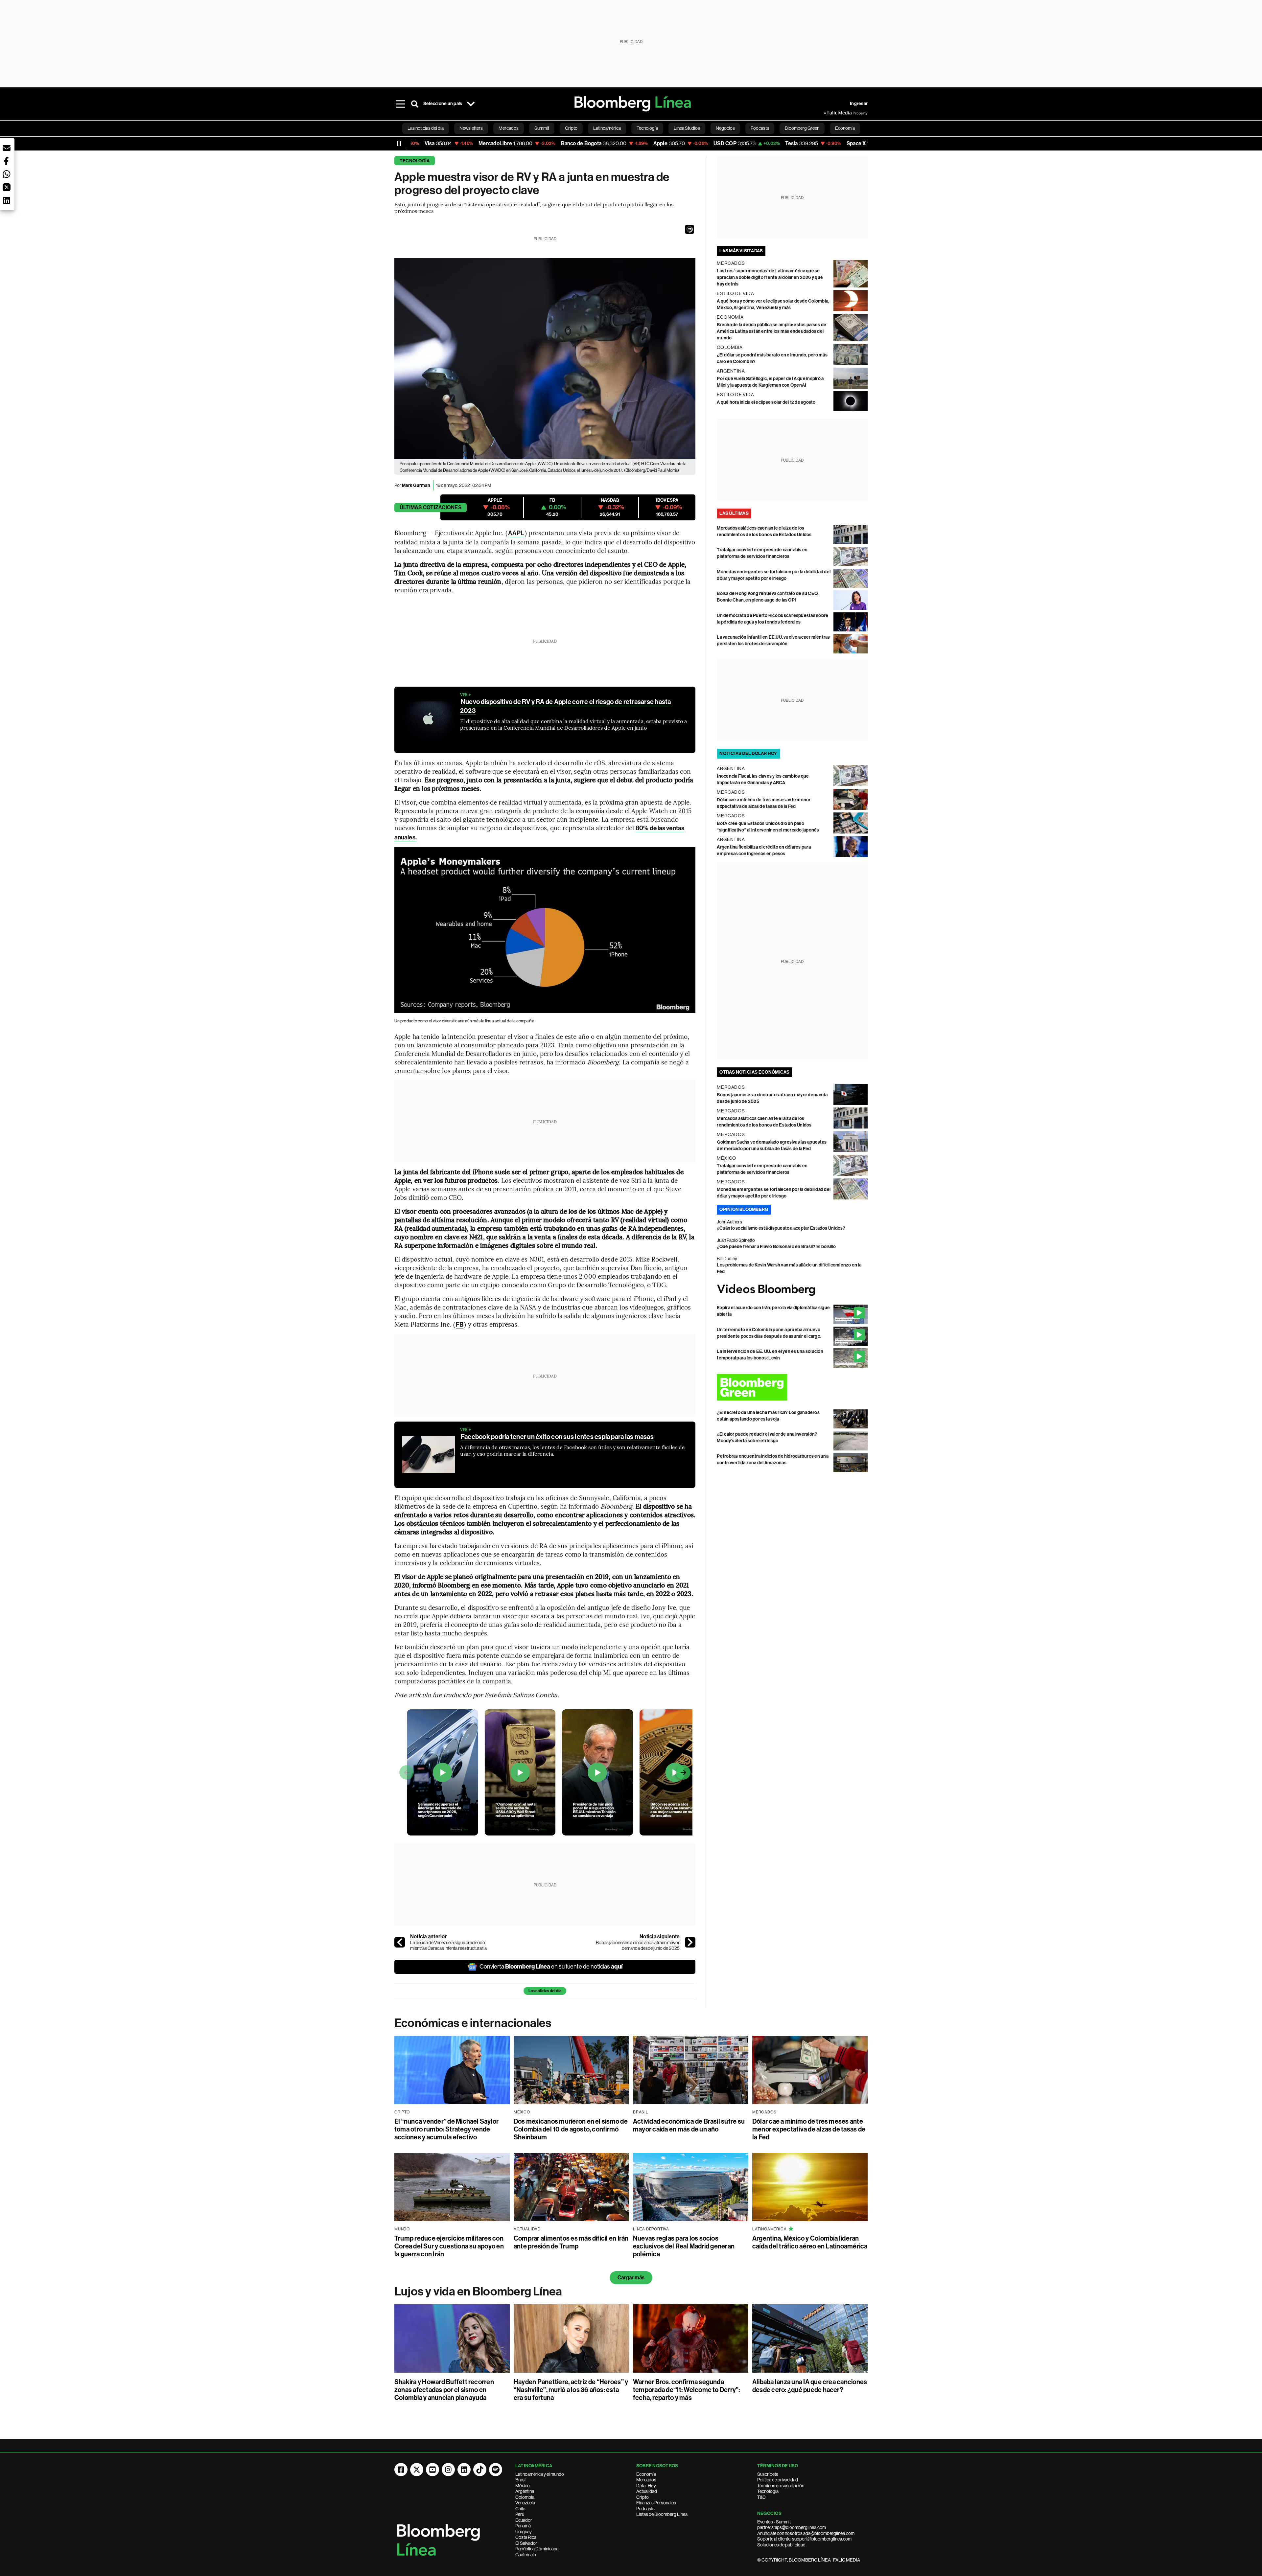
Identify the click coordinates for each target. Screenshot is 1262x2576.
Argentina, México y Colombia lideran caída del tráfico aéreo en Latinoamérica (810, 2242)
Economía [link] (845, 128)
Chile (520, 2509)
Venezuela (525, 2503)
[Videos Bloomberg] (792, 1290)
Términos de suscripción (781, 2486)
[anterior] (400, 1942)
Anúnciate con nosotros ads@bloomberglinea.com (806, 2533)
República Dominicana (537, 2549)
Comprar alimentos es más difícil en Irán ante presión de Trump (571, 2242)
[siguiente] (690, 1942)
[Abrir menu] (400, 104)
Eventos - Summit (774, 2522)
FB (460, 1324)
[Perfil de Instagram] (448, 2470)
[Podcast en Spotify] (496, 2470)
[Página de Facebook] (401, 2470)
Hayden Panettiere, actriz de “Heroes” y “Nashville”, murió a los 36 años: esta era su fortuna (571, 2390)
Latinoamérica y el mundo (540, 2474)
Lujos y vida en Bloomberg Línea (478, 2291)
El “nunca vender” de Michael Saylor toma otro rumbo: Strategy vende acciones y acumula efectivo (446, 2129)
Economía (646, 2474)
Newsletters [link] (471, 128)
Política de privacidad (778, 2480)
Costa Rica (526, 2537)
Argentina (525, 2491)
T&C (761, 2497)
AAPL (516, 533)
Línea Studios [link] (687, 128)
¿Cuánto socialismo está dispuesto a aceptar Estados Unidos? (781, 1228)
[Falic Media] (828, 113)
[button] (689, 229)
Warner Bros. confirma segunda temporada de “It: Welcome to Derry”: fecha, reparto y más (687, 2390)
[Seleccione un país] (471, 104)
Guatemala (526, 2555)
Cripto (643, 2497)
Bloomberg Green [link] (802, 128)
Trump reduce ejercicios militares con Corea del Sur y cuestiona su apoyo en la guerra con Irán (449, 2246)
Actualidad (647, 2491)
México (523, 2486)
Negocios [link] (725, 128)
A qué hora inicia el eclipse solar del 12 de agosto (766, 402)
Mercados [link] (509, 128)
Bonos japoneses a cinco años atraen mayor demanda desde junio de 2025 (638, 1946)
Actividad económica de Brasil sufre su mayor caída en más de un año (689, 2125)
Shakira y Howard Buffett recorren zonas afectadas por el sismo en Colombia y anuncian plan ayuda (444, 2390)
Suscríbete (768, 2474)
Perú (520, 2514)
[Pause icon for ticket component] (399, 144)
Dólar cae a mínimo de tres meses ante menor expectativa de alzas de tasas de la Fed (809, 2129)
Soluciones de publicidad (781, 2545)
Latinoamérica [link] (607, 128)
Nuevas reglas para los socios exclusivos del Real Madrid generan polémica (684, 2246)
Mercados (646, 2480)
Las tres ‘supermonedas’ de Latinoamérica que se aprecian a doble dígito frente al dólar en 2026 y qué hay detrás (770, 277)
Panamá (523, 2526)
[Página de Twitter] (417, 2470)
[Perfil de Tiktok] (480, 2470)
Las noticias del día (545, 1991)
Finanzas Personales (656, 2503)
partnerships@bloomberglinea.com (792, 2527)
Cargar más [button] (631, 2278)
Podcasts (645, 2509)
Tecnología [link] (647, 128)
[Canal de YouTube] (432, 2470)
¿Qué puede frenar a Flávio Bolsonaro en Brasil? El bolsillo (776, 1247)
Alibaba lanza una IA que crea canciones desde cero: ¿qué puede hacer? (810, 2386)
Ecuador (524, 2520)
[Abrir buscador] (415, 104)
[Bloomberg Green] (792, 1387)
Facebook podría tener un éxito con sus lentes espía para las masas (557, 1437)
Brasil (521, 2480)
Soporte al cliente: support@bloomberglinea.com (804, 2539)
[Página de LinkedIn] (464, 2470)
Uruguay (524, 2532)
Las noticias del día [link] (426, 128)
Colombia (525, 2497)
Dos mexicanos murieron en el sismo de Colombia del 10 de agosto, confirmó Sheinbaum (571, 2129)
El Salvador (526, 2543)
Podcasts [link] (760, 128)
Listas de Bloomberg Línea (662, 2514)
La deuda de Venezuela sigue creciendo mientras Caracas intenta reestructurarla (448, 1946)
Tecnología (415, 161)
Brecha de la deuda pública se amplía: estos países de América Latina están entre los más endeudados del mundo (771, 331)
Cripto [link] (571, 128)
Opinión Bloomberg (744, 1209)
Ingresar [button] (859, 104)
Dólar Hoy (646, 2486)
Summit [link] (542, 128)
